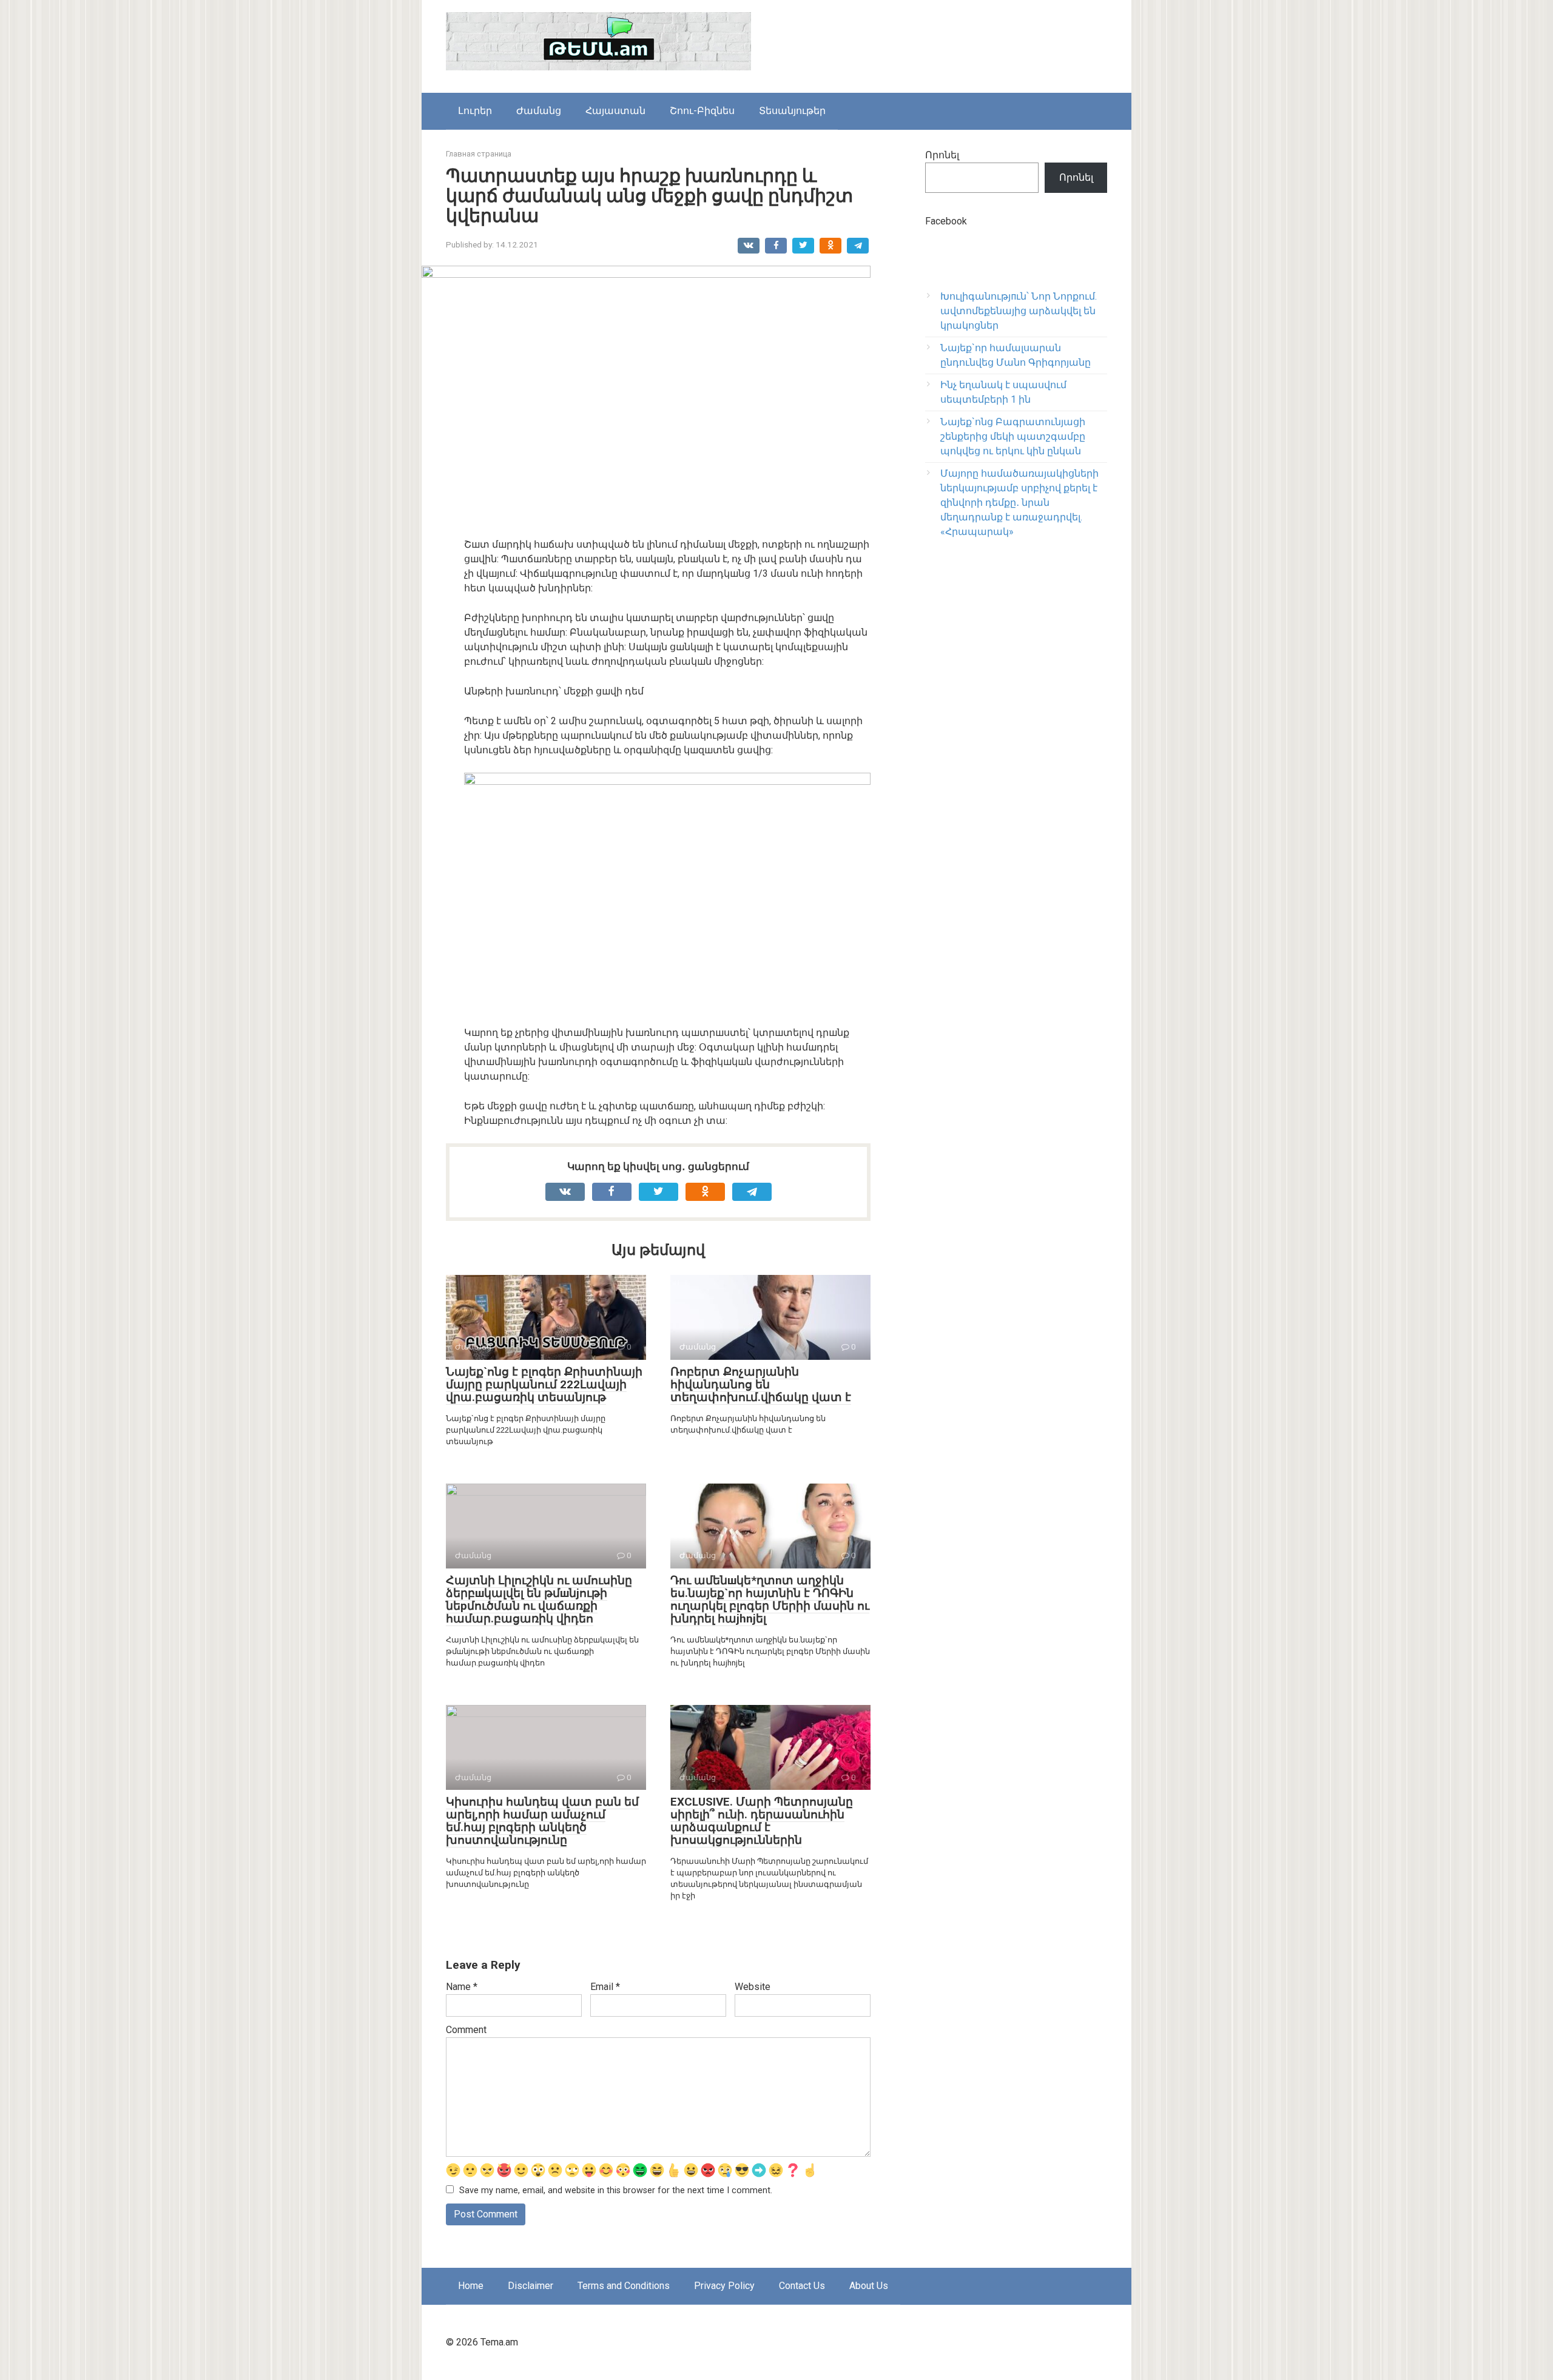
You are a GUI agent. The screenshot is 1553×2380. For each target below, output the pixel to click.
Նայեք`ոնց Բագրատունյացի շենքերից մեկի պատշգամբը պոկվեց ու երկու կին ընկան (1013, 436)
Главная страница (479, 154)
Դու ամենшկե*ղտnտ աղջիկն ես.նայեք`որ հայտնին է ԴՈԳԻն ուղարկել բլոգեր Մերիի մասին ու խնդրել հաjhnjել (770, 1599)
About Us (869, 2286)
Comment (466, 2030)
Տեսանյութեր (792, 111)
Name (462, 1987)
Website (753, 1987)
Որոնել (942, 155)
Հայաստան (615, 111)
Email (605, 1987)
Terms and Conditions (624, 2286)
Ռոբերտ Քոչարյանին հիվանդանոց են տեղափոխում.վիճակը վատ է (761, 1384)
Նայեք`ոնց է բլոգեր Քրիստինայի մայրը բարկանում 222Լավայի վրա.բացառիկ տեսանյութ (544, 1384)
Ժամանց (539, 111)
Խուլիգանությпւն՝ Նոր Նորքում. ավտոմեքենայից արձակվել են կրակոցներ (1019, 311)
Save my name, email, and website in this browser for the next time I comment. (616, 2190)
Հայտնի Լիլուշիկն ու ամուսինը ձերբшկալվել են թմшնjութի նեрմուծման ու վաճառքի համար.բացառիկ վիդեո (539, 1599)
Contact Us (802, 2286)
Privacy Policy (724, 2286)
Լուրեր (475, 111)
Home (471, 2286)
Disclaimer (531, 2286)
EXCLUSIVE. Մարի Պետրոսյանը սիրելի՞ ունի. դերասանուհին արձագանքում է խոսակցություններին (762, 1821)
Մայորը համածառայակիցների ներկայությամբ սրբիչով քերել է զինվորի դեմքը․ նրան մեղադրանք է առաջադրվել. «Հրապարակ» (1019, 503)
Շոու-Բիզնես (702, 111)
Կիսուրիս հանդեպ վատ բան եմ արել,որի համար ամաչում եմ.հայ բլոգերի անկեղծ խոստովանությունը (542, 1821)
